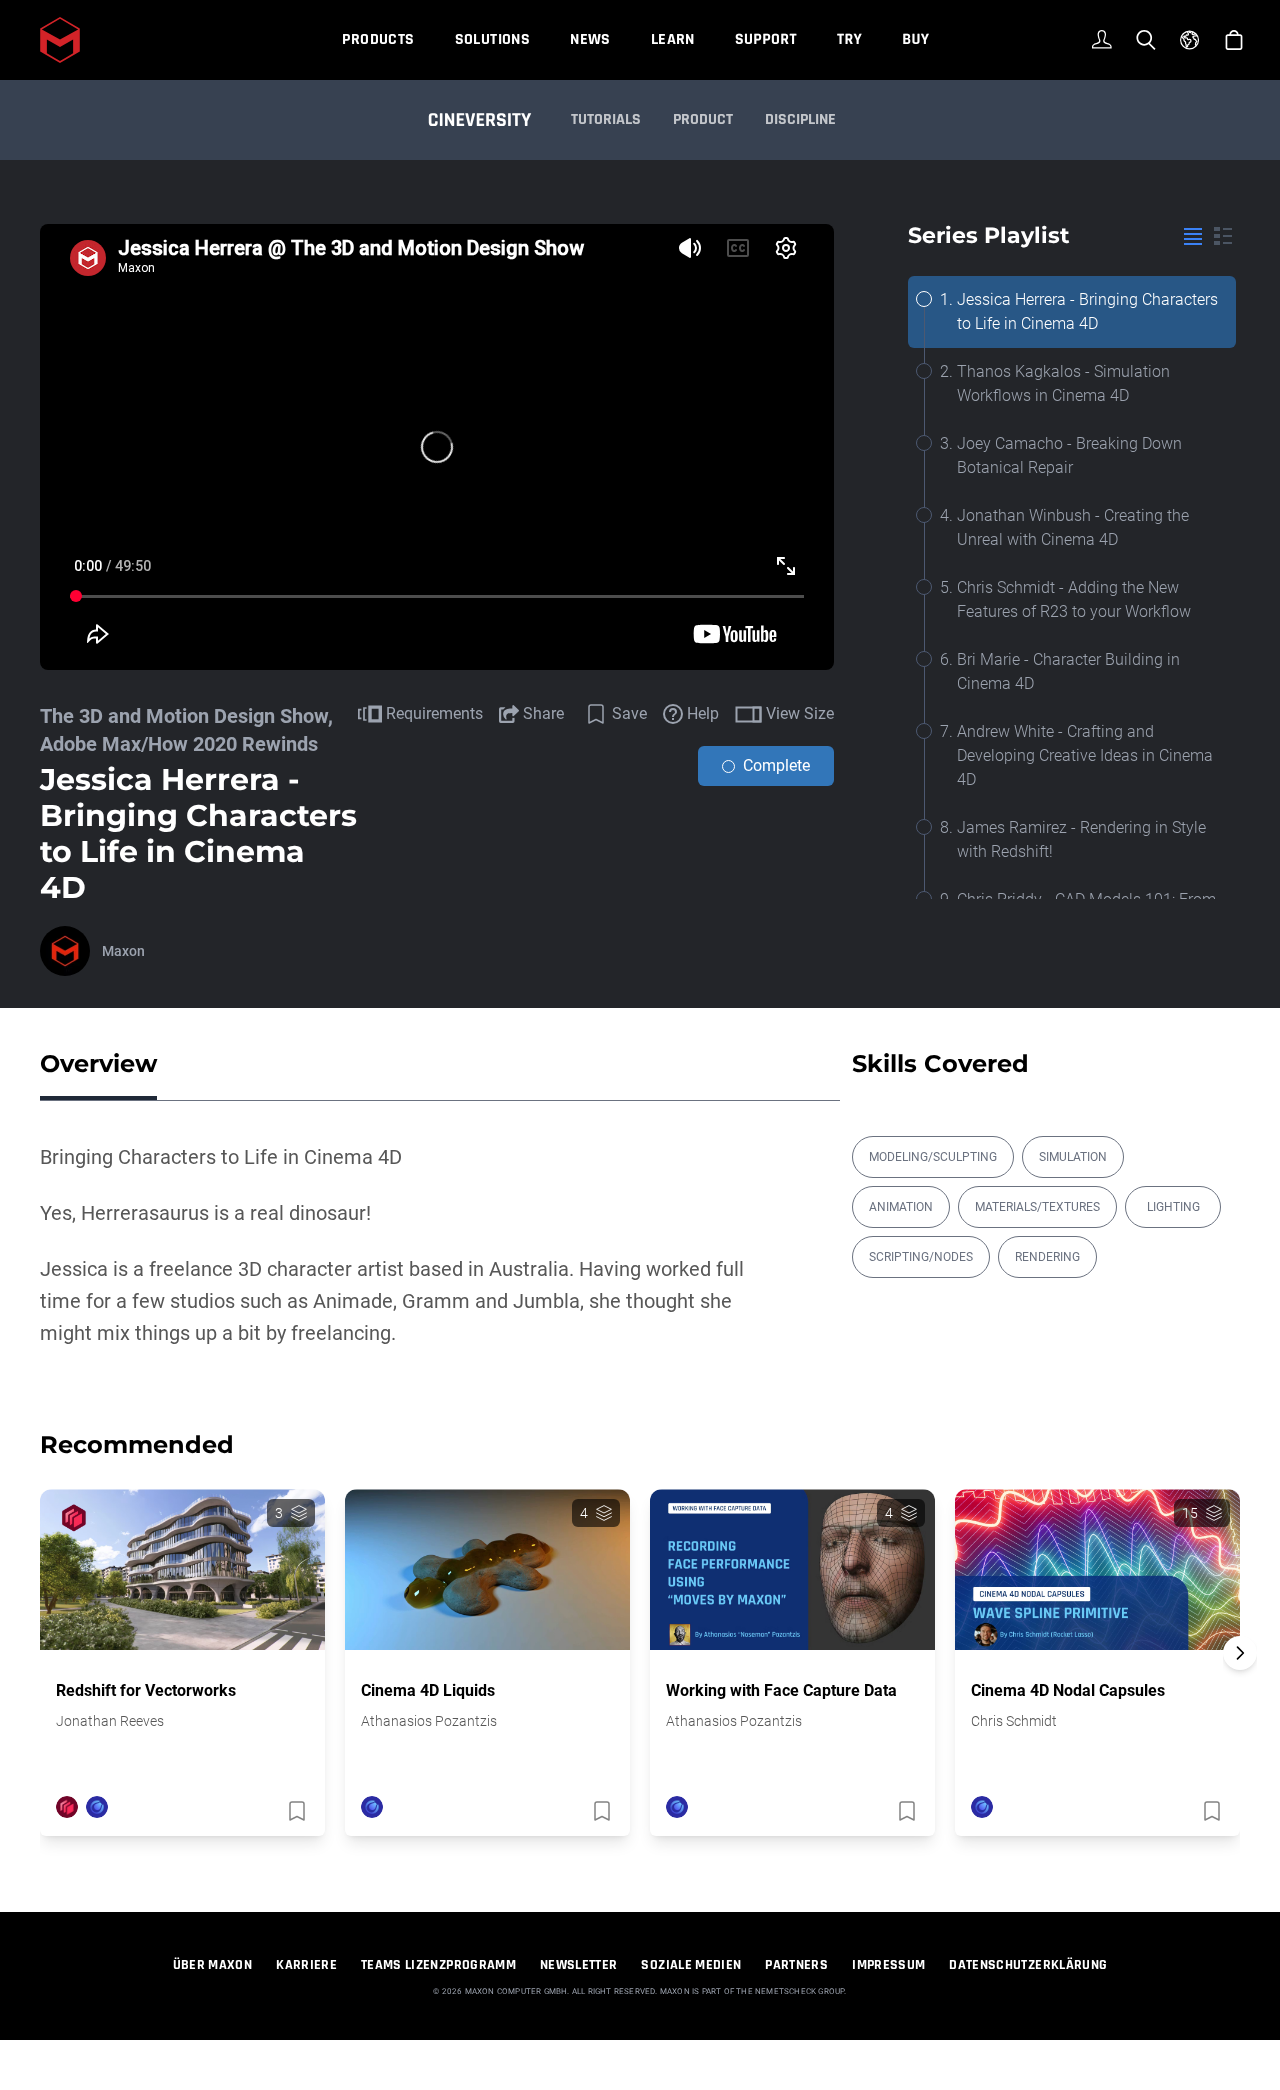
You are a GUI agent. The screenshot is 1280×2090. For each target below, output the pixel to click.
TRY (849, 39)
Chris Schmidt (1014, 1721)
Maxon (123, 951)
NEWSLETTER (579, 1965)
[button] (1240, 1688)
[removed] (295, 1811)
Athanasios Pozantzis (429, 1721)
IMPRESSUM (888, 1965)
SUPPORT (766, 39)
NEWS (590, 39)
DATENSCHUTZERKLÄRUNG (1028, 1965)
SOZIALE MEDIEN (691, 1965)
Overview (98, 1063)
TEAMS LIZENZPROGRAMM (438, 1965)
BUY (915, 39)
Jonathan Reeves (110, 1721)
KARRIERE (306, 1965)
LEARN (673, 39)
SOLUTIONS (493, 39)
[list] (1193, 236)
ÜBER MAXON (213, 1965)
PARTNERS (796, 1965)
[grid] (1223, 236)
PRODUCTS (378, 39)
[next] (1240, 1653)
